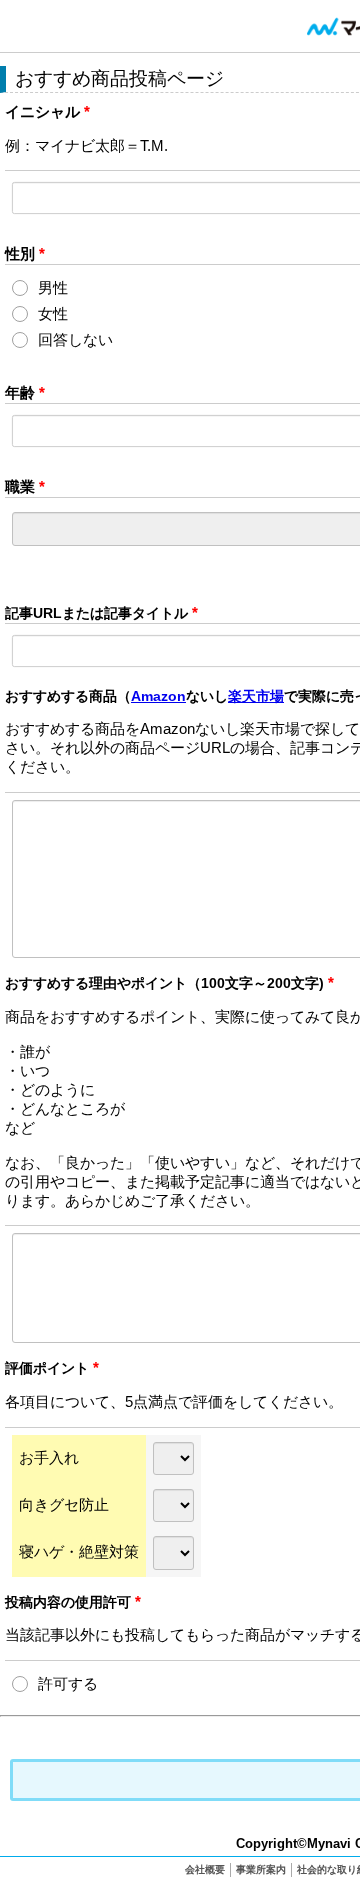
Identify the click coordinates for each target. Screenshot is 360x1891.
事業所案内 (261, 1869)
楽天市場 (256, 696)
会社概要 (205, 1869)
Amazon (158, 696)
